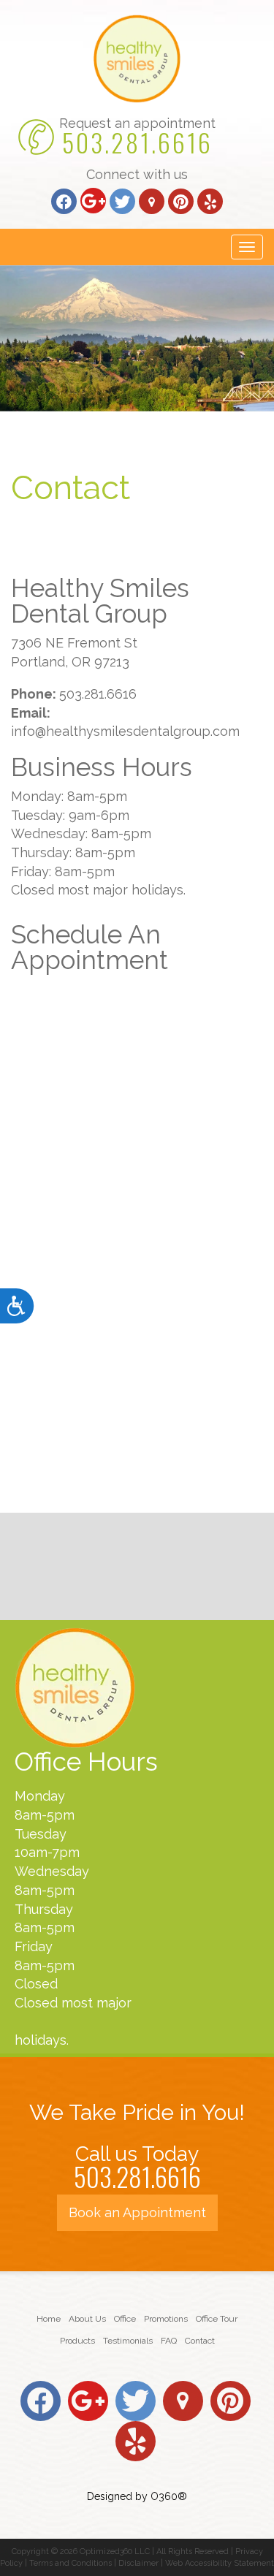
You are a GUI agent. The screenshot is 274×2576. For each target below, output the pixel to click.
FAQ (169, 2341)
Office (125, 2319)
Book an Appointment (137, 2212)
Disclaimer (138, 2563)
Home (49, 2319)
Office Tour (217, 2319)
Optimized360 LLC (115, 2552)
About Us (87, 2319)
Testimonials (128, 2341)
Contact (200, 2341)
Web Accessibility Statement (220, 2563)
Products (77, 2341)
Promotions (166, 2319)
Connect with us (137, 174)
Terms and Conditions (71, 2563)
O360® (169, 2496)
